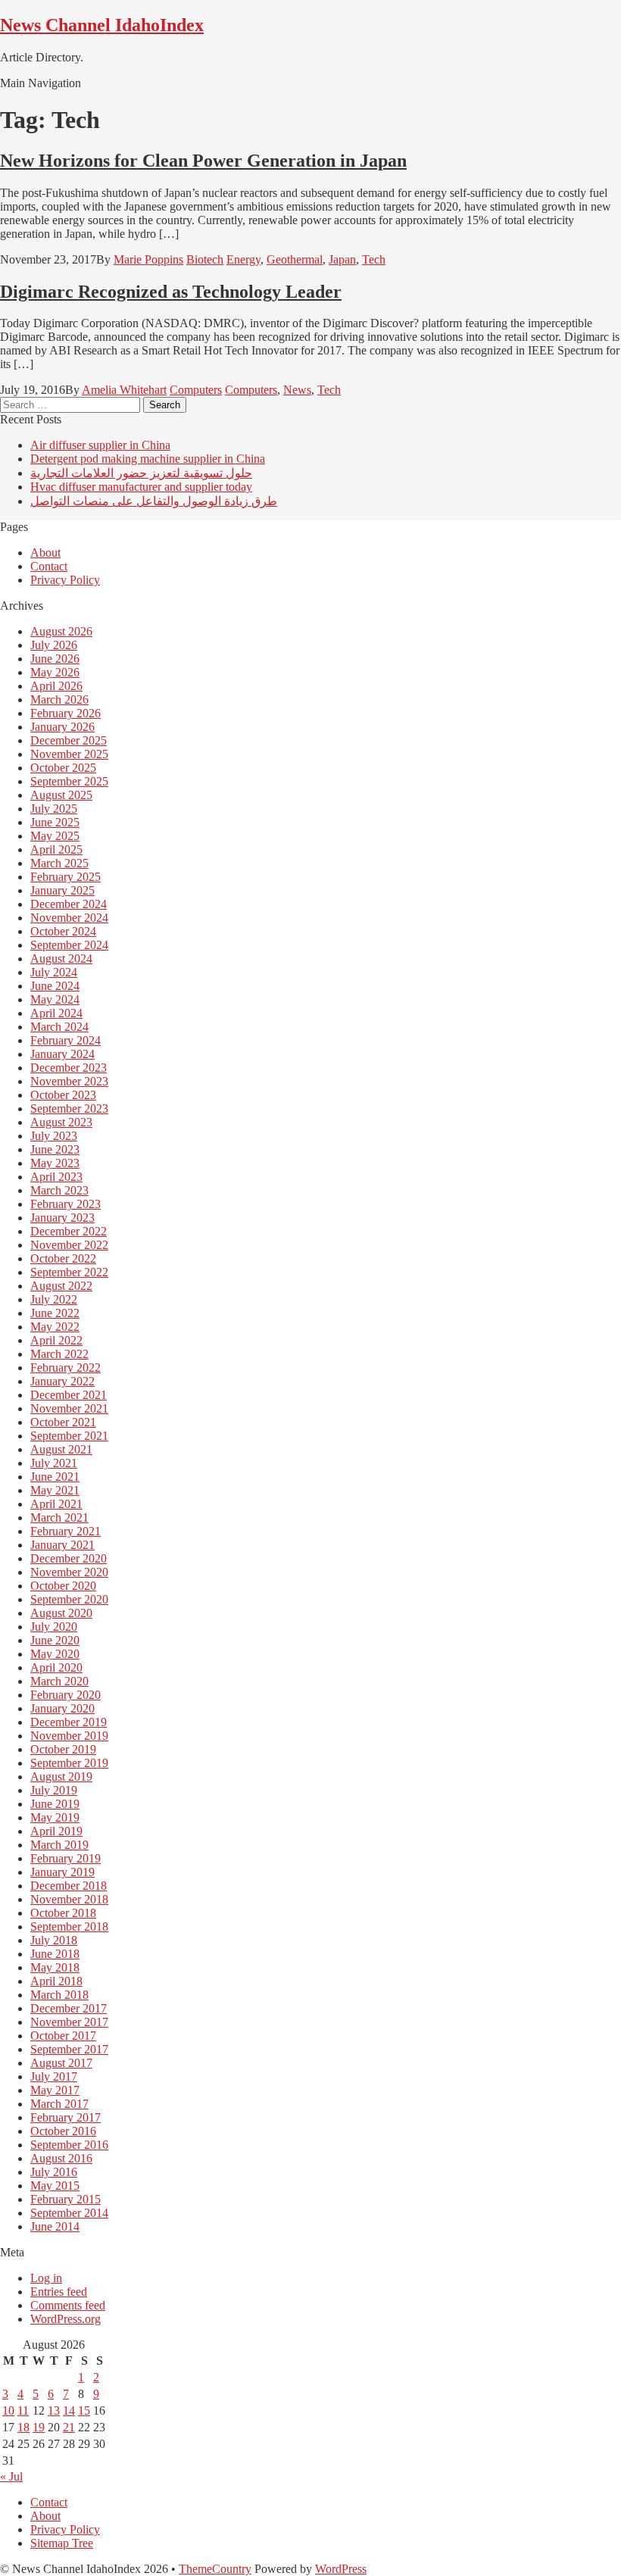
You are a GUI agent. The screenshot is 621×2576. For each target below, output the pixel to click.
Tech (374, 259)
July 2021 (54, 1463)
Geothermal (295, 259)
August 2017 (61, 2063)
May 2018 (55, 1967)
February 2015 (66, 2199)
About (45, 553)
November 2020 (69, 1572)
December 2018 (69, 1886)
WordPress (341, 2569)
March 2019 (59, 1845)
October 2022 (63, 1258)
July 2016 (54, 2172)
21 (69, 2427)
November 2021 (69, 1408)
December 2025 (69, 740)
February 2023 (66, 1204)
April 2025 (56, 849)
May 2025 (55, 836)
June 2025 (55, 822)
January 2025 (62, 890)
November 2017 (69, 2022)
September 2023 (69, 1108)
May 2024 (55, 999)
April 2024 (56, 1013)
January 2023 (62, 1218)
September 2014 (69, 2213)
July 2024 (54, 972)
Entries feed (59, 2292)
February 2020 (66, 1695)
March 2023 (59, 1190)
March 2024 (59, 1027)
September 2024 (69, 945)
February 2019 (66, 1858)
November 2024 (69, 918)
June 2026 (55, 659)
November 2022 (69, 1245)
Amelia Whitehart (124, 390)
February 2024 (66, 1040)
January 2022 (62, 1381)
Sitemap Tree (62, 2543)
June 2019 (55, 1804)
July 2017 (54, 2076)
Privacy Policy (65, 580)
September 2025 (69, 781)
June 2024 (55, 986)
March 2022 (59, 1354)
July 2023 (54, 1136)
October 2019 (63, 1749)
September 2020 (69, 1599)
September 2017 (69, 2049)
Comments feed (68, 2305)
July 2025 (54, 809)
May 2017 (55, 2090)
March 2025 (59, 863)
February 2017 (66, 2117)
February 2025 (66, 877)
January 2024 (62, 1054)
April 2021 (56, 1504)
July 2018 (54, 1940)
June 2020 (55, 1640)
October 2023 (63, 1095)
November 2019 (69, 1736)
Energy (243, 259)
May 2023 (55, 1163)
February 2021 (66, 1531)
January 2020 (62, 1708)
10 (8, 2411)
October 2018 (63, 1913)
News (297, 390)
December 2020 (69, 1558)
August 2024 (61, 959)
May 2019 (55, 1817)
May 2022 (55, 1327)
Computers (196, 390)
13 (54, 2411)
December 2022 (69, 1231)
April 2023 (56, 1177)
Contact (49, 566)
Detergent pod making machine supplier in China (148, 459)
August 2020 (61, 1613)
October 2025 (63, 768)
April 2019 (56, 1831)
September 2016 (69, 2145)
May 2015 (55, 2186)
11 (23, 2411)
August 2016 (61, 2158)
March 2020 (59, 1681)
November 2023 (69, 1081)
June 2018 (55, 1954)
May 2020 (55, 1654)
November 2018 (69, 1899)
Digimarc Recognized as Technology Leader (171, 292)
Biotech (205, 259)
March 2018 (59, 1995)
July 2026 (54, 645)
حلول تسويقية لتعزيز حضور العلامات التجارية (141, 473)
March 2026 (59, 699)
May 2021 (55, 1490)
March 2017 (59, 2104)
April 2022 (56, 1340)
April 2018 (56, 1981)
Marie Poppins (148, 259)
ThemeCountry (215, 2569)
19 (39, 2427)
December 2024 (69, 904)
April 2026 (56, 686)
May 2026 (55, 672)
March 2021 (59, 1517)
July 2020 (54, 1627)
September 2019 (69, 1763)
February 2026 (66, 713)
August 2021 (61, 1449)
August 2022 (61, 1286)
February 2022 (66, 1368)
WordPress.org (66, 2319)
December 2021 (69, 1395)
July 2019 (54, 1790)
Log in (46, 2278)
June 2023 (55, 1149)
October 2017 (63, 2036)
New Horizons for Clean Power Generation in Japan (203, 161)
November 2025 (69, 754)
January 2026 (62, 727)
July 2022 (54, 1299)
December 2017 (69, 2008)
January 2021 (62, 1545)
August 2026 (61, 631)
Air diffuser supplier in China (100, 445)
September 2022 (69, 1272)
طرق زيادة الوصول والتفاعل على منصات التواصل (154, 501)
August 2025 (61, 795)
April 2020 (56, 1667)
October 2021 (63, 1422)
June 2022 (55, 1313)
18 (23, 2427)
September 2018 (69, 1927)
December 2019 (69, 1722)
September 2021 (69, 1436)
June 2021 (55, 1477)
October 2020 (63, 1586)
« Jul (11, 2476)
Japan (342, 259)
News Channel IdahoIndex (102, 25)
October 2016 (63, 2131)
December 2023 (69, 1068)
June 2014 (55, 2226)
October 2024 (63, 931)
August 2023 (61, 1122)
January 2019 (62, 1872)
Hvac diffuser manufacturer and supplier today (141, 487)
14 (69, 2411)
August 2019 (61, 1777)
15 (84, 2411)
